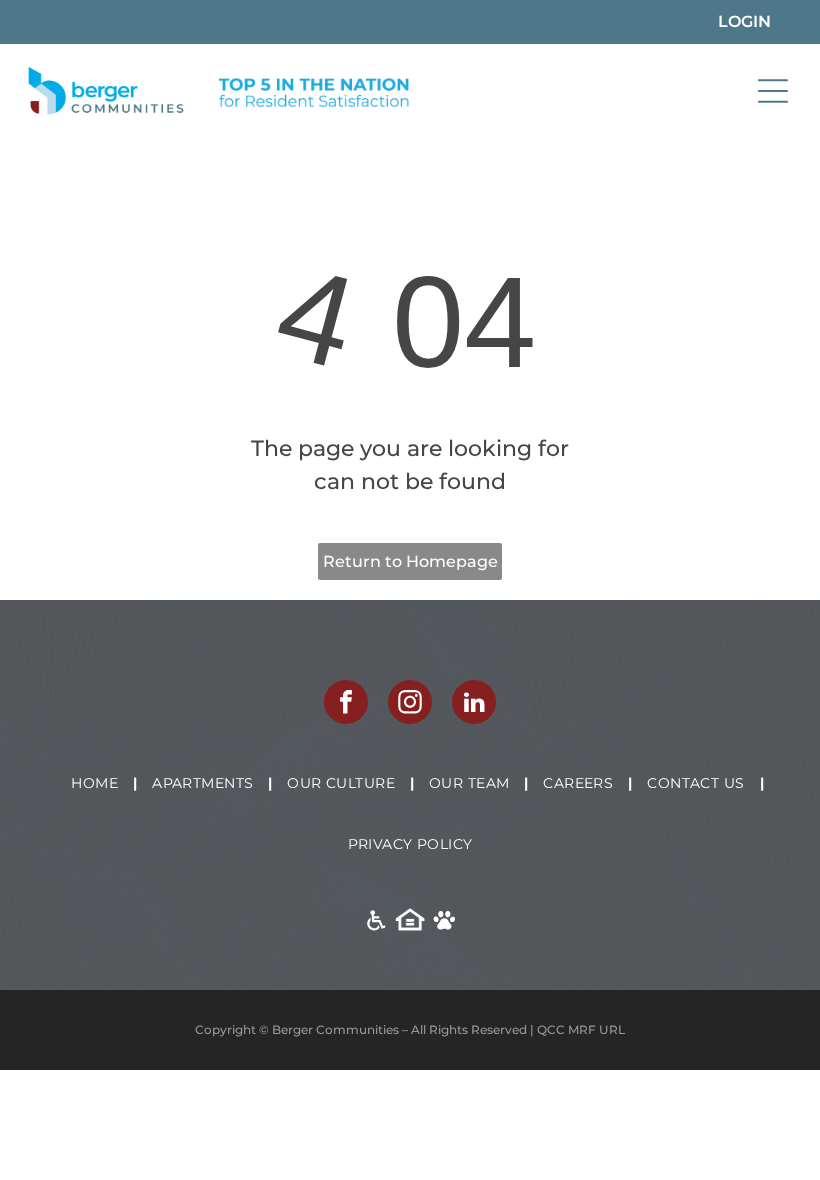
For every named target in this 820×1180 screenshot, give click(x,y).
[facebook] (346, 704)
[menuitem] (96, 783)
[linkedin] (474, 704)
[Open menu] (773, 91)
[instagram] (410, 704)
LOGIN (744, 21)
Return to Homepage (410, 561)
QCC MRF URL (581, 1029)
